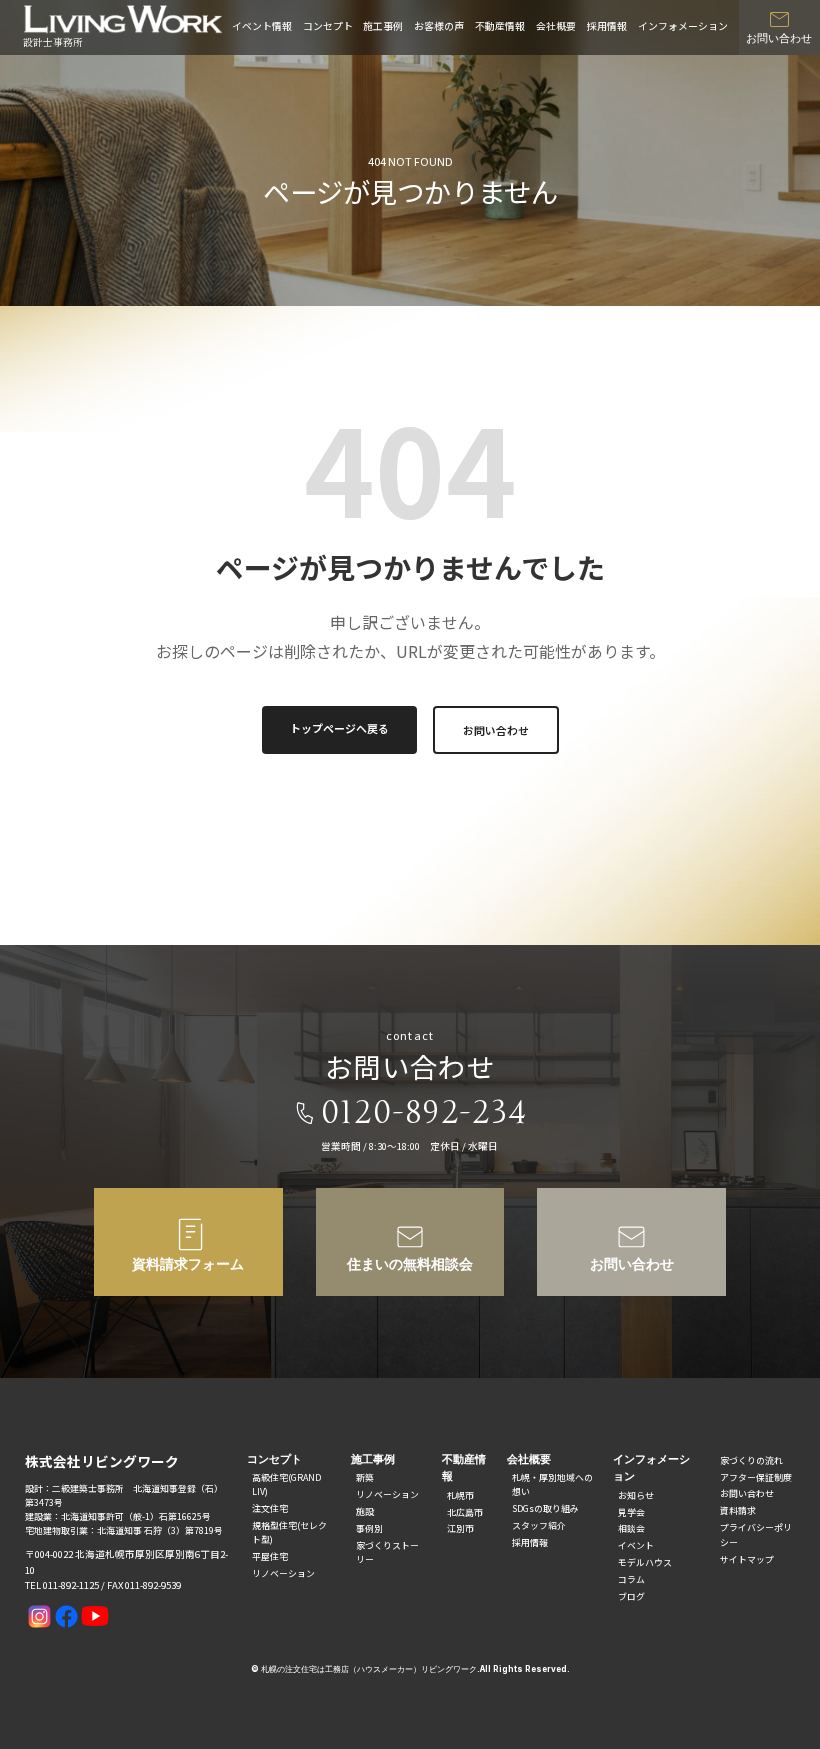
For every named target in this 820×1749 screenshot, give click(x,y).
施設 (365, 1511)
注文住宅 (270, 1508)
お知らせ (636, 1495)
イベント (636, 1545)
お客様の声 (439, 26)
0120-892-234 (424, 1113)
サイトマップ (747, 1559)
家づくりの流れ (751, 1460)
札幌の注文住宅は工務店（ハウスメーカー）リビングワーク (369, 1669)
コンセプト (328, 26)
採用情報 (607, 26)
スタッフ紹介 (539, 1525)
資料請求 (738, 1510)
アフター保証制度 (756, 1477)
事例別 (369, 1528)
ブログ (631, 1596)
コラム (631, 1579)
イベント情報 (262, 26)
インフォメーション (683, 26)
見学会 (631, 1512)
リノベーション (283, 1573)
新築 (365, 1477)
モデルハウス (645, 1562)
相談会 (631, 1528)
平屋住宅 (270, 1556)
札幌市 (460, 1495)
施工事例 (383, 26)
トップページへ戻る (339, 728)
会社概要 (556, 26)
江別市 (460, 1528)
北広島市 (465, 1512)
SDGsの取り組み (545, 1508)
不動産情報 (500, 26)
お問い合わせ (496, 730)
